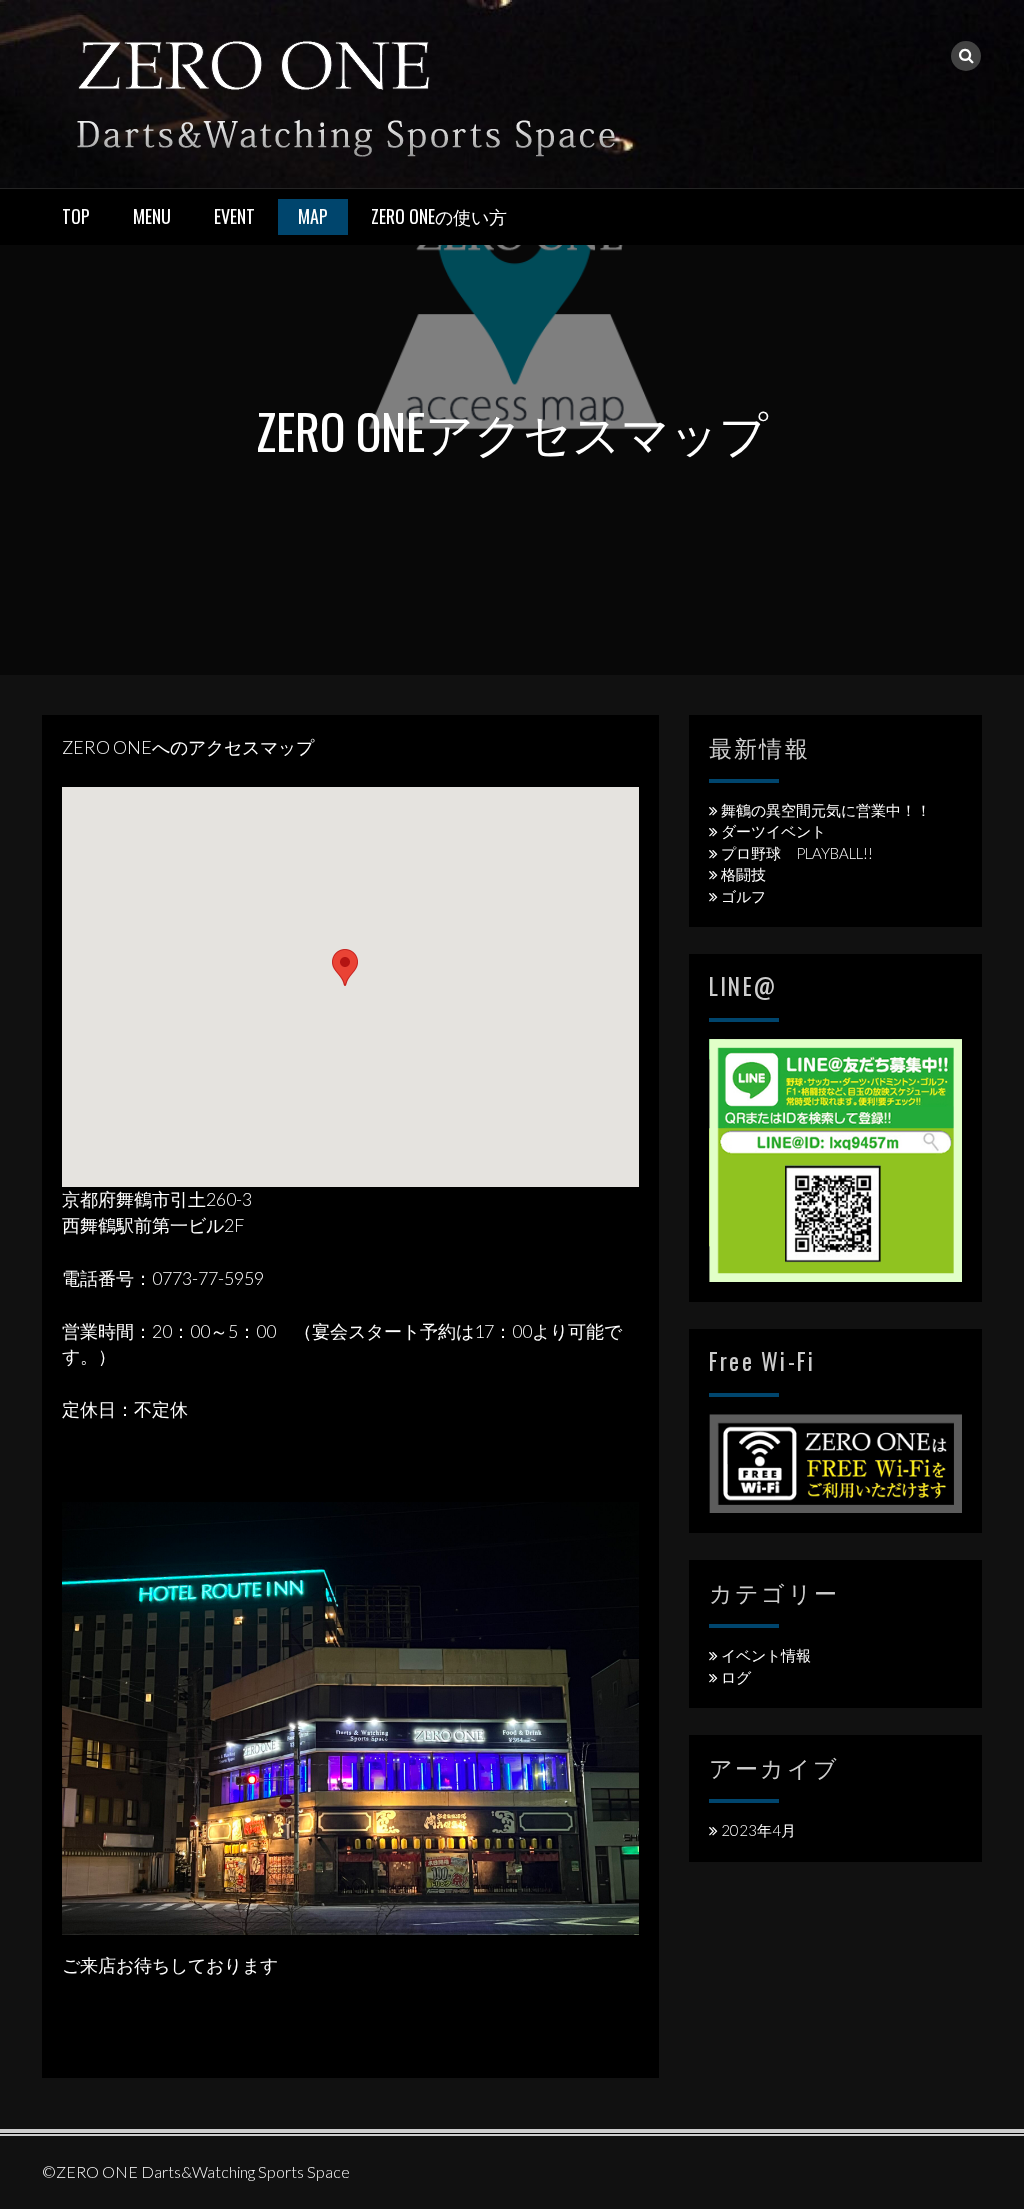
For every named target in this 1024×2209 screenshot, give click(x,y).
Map (313, 216)
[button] (345, 967)
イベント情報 (766, 1655)
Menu (152, 216)
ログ (736, 1677)
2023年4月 (758, 1830)
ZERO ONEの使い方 (439, 216)
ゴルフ (743, 896)
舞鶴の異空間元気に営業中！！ (826, 810)
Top (76, 216)
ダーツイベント (773, 831)
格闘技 (743, 874)
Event (234, 216)
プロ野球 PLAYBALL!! (797, 853)
